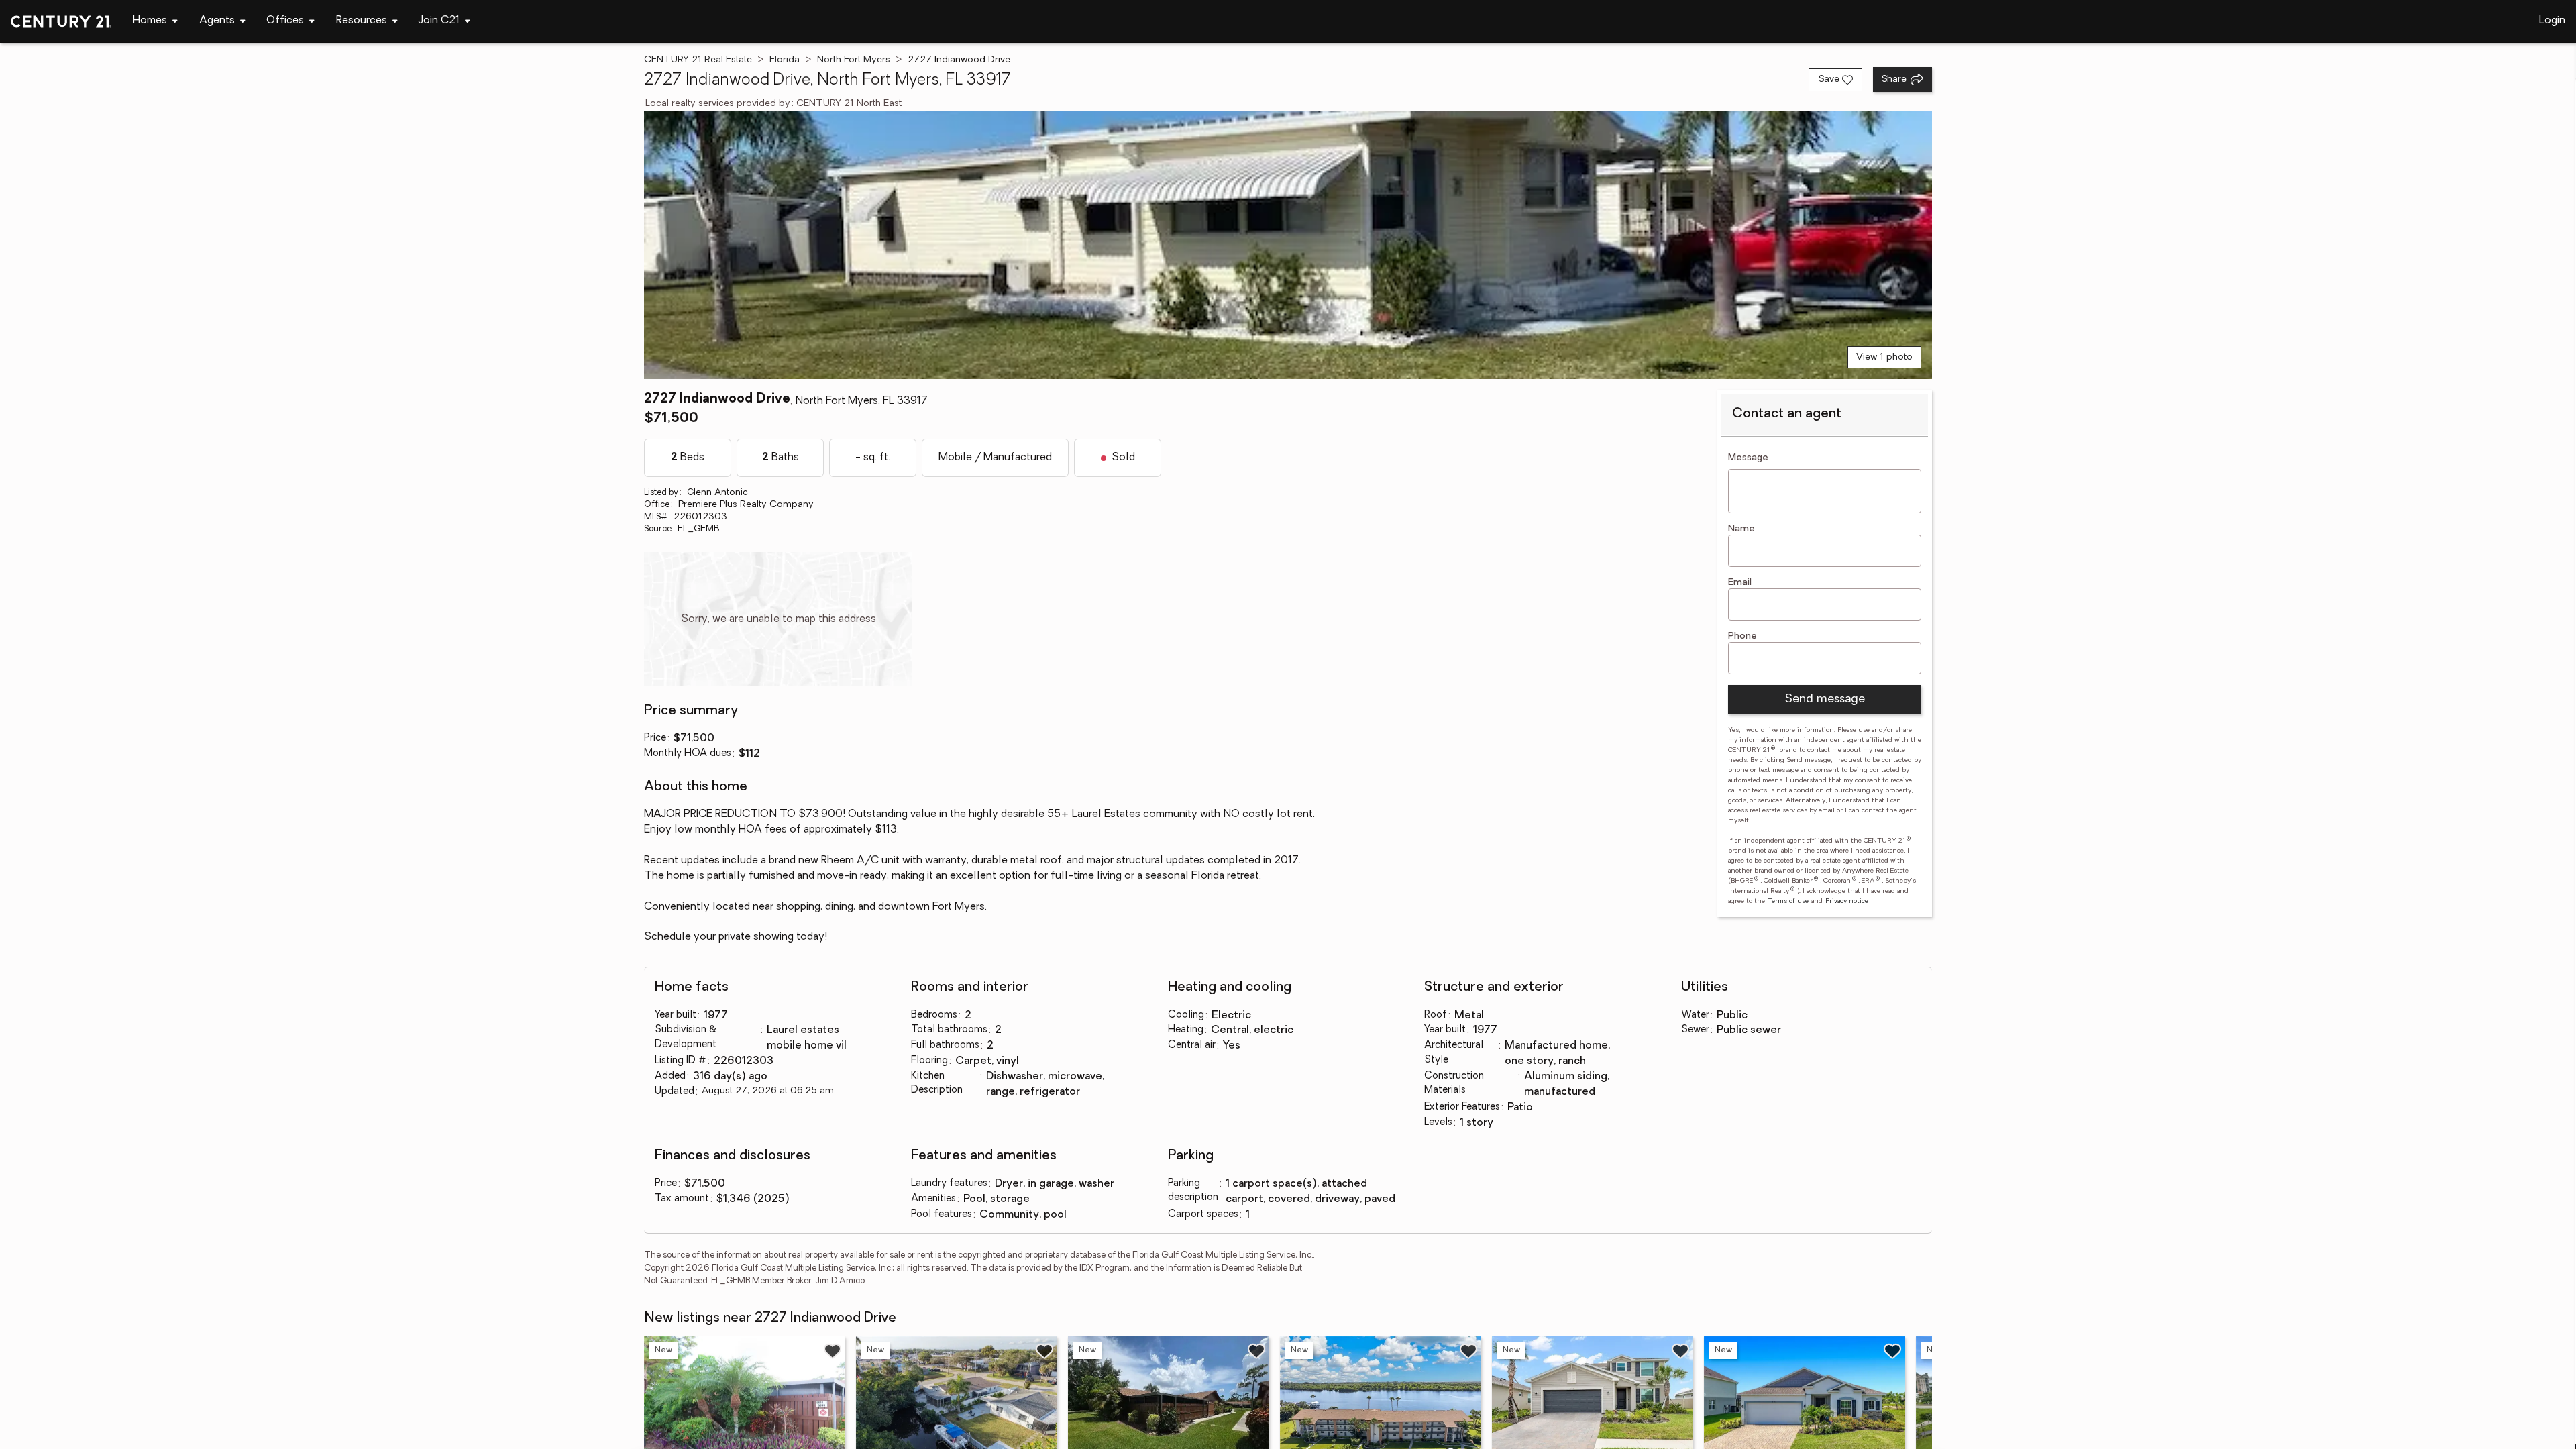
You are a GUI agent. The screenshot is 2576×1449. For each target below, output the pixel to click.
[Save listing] (833, 1351)
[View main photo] (1288, 245)
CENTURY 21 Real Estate (698, 60)
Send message (1825, 700)
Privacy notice (1847, 901)
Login (2552, 21)
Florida (785, 60)
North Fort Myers (854, 60)
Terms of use (1788, 901)
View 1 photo (1884, 357)
